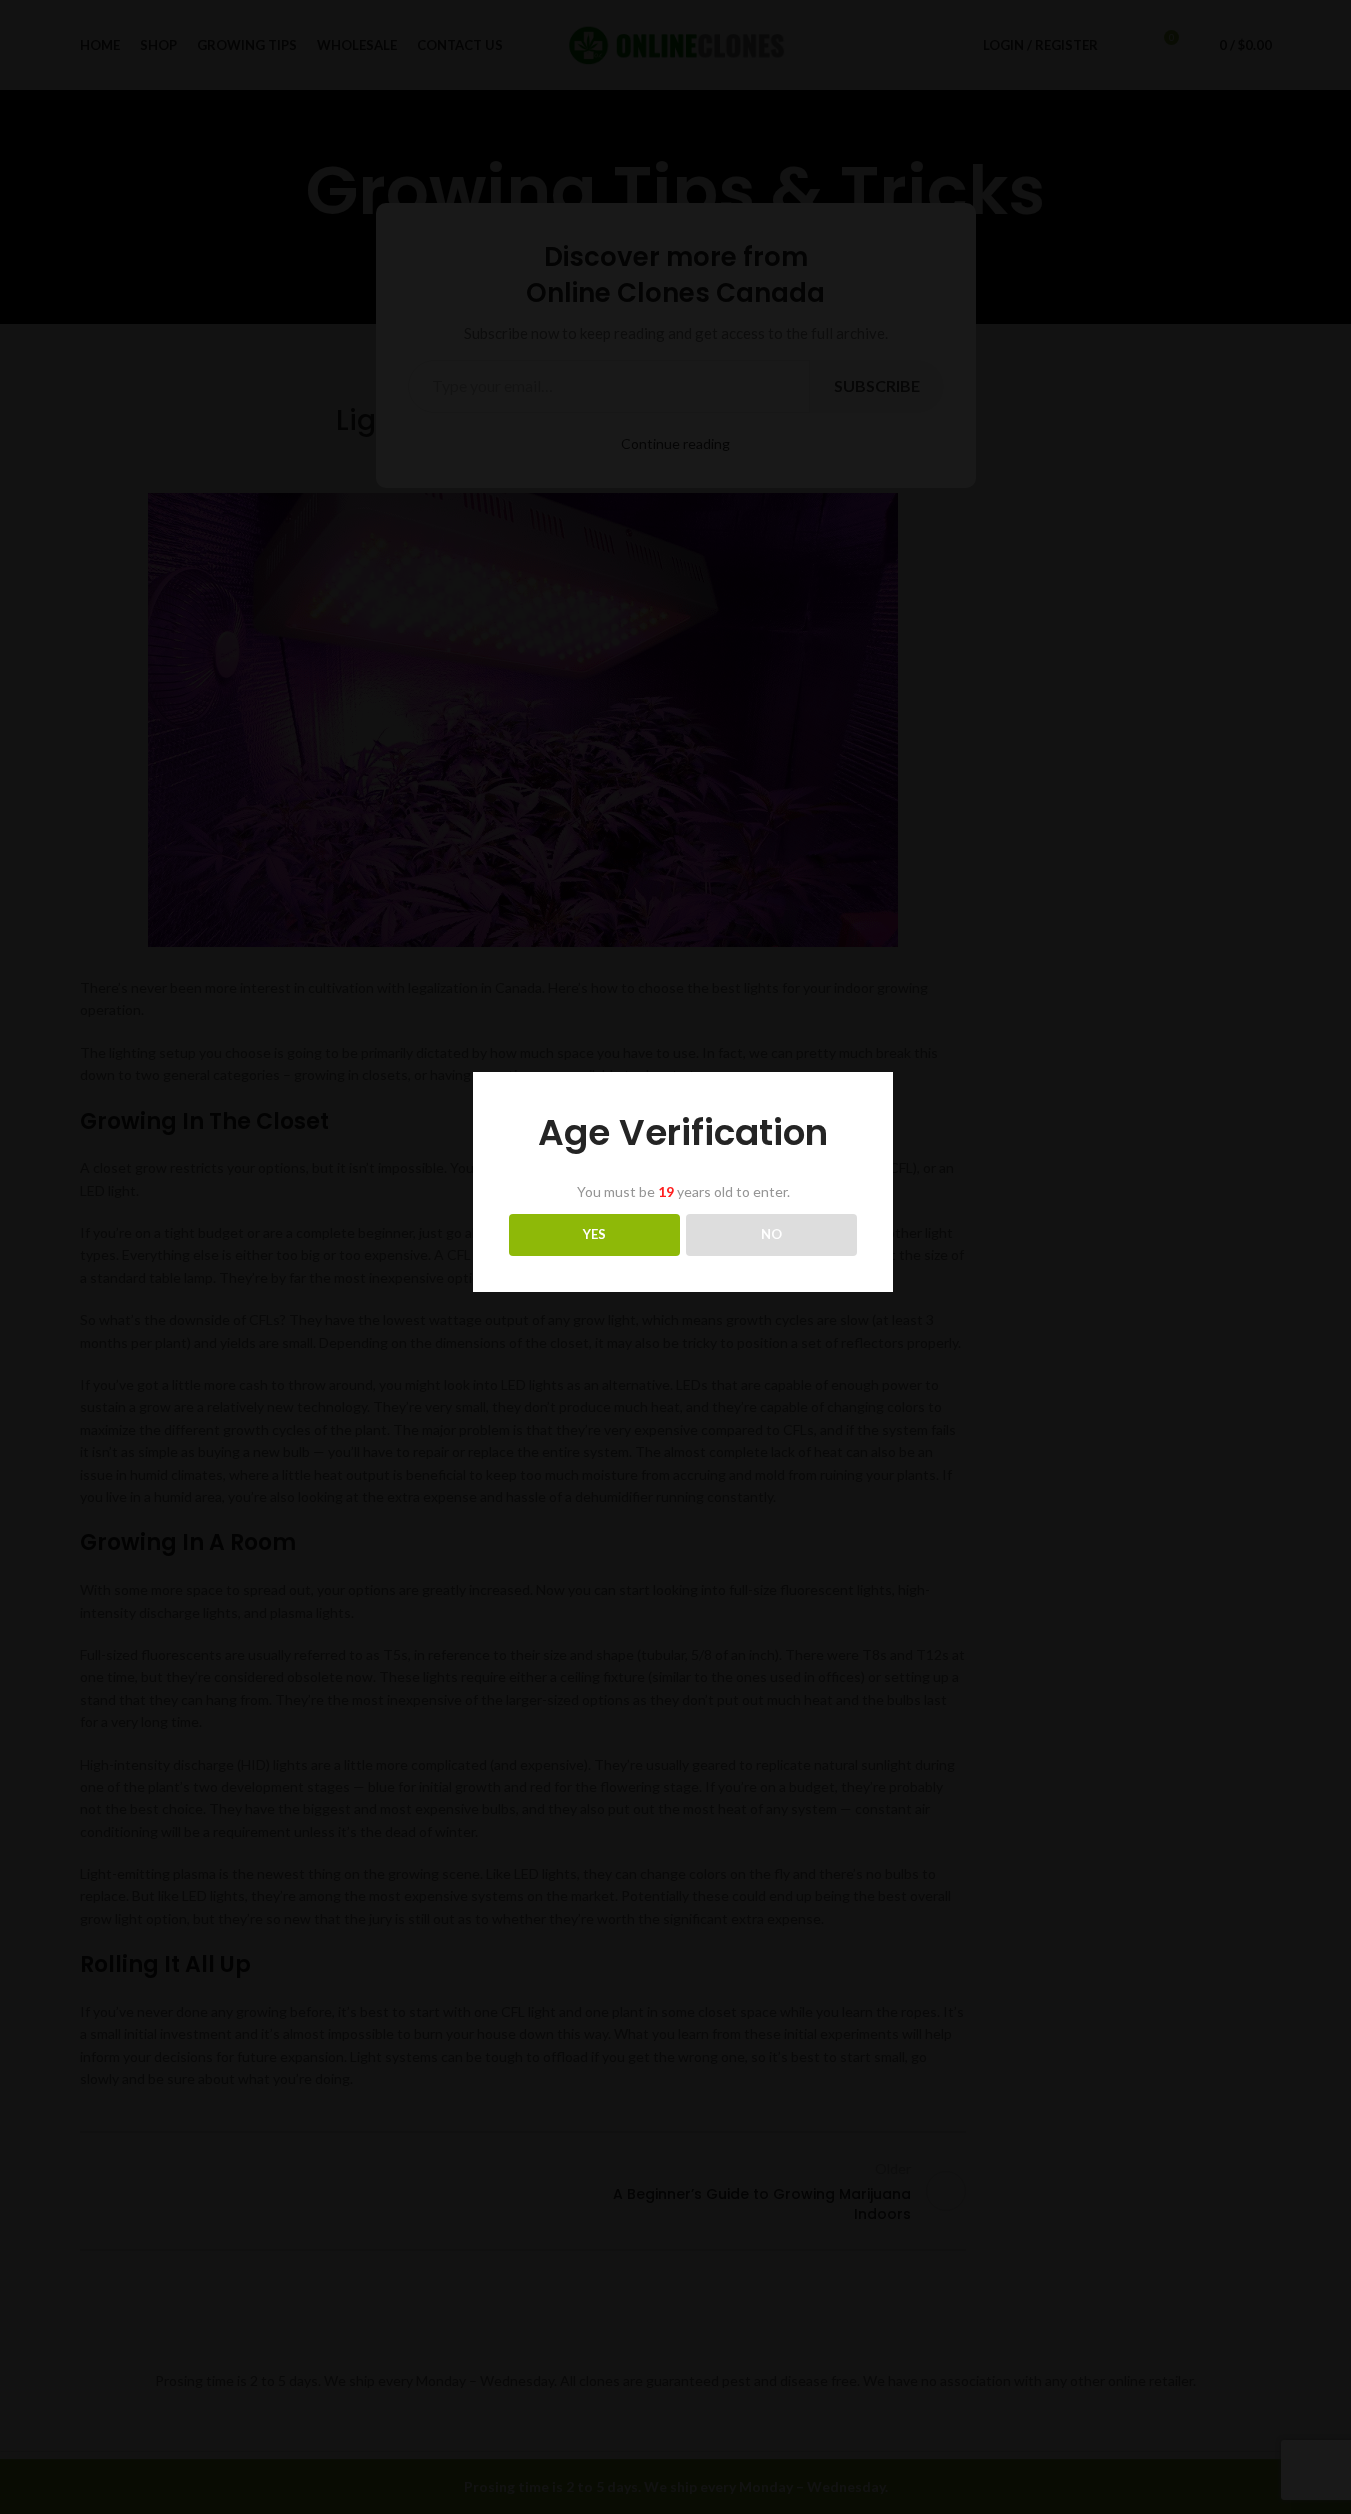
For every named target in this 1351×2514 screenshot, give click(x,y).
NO (771, 1234)
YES (594, 1234)
